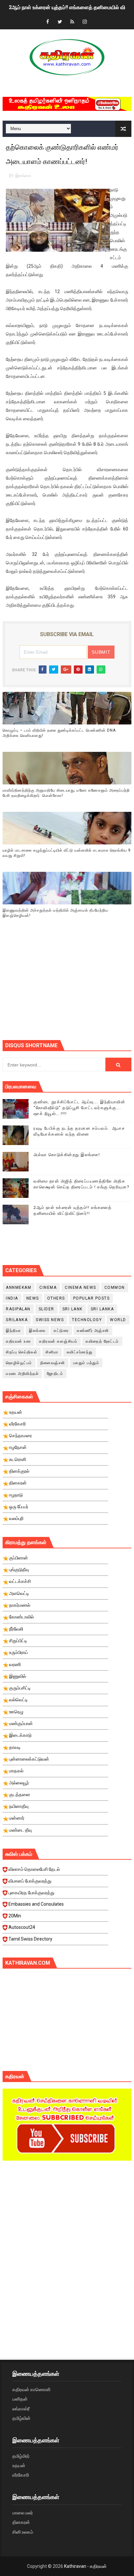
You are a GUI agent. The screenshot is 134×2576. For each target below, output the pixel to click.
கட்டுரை (61, 1331)
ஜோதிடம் (55, 1374)
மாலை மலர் (23, 2513)
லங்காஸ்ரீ (21, 2409)
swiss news (50, 1320)
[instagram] (85, 22)
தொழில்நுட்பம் (19, 1363)
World (118, 1320)
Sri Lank (73, 1309)
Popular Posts (92, 1298)
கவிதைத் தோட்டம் (102, 1341)
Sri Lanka (102, 1309)
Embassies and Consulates (36, 1904)
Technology (87, 1320)
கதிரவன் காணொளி (31, 2390)
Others (56, 1298)
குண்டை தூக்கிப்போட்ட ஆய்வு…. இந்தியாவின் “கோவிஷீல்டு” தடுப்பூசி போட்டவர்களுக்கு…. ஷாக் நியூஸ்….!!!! (79, 1108)
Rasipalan (18, 1309)
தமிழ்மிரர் (21, 2456)
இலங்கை (23, 176)
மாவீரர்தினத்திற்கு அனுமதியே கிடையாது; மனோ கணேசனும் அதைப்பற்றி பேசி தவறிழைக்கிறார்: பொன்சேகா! (66, 793)
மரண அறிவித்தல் (22, 1374)
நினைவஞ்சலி (53, 1363)
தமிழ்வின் (21, 2418)
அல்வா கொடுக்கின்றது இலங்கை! (67, 1155)
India (12, 1298)
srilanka (17, 1320)
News (33, 1298)
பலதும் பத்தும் (86, 1363)
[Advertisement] (68, 988)
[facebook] (47, 22)
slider (47, 1309)
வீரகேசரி (21, 2475)
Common (115, 1288)
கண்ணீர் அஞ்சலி (93, 1331)
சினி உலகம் (23, 2532)
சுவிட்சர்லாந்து (80, 1352)
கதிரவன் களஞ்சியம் (58, 1341)
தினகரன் (21, 2522)
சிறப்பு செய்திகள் (22, 1352)
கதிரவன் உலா (18, 1341)
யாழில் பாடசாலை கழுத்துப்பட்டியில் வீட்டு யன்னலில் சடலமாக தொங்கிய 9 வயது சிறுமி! (67, 853)
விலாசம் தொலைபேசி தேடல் (34, 1869)
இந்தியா (13, 1331)
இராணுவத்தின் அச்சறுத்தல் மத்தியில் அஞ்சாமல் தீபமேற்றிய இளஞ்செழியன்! (55, 913)
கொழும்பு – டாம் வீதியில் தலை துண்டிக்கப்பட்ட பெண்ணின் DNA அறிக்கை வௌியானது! (59, 733)
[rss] (72, 22)
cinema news (80, 1288)
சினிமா (52, 1352)
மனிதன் (20, 2399)
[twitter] (60, 22)
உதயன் (19, 2465)
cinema (48, 1288)
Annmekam (19, 1288)
